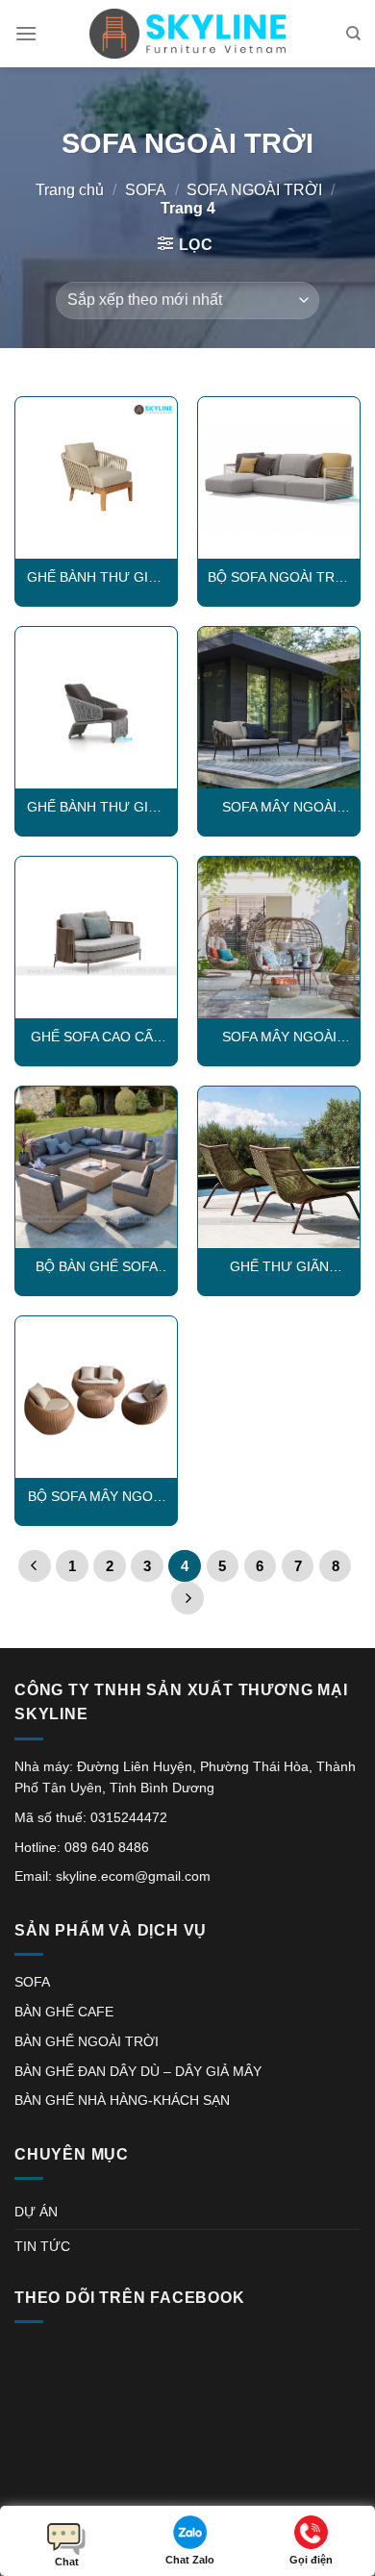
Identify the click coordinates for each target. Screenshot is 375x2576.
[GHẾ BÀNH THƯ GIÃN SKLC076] (96, 708)
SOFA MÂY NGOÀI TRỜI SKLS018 (279, 808)
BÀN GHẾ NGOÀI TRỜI (87, 2041)
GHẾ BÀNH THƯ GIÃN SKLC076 (97, 808)
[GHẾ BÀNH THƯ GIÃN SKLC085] (96, 478)
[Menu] (26, 33)
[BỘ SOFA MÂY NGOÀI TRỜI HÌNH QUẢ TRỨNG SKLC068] (96, 1397)
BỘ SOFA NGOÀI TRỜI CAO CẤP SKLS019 (279, 578)
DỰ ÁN (36, 2212)
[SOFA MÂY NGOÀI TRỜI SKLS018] (279, 708)
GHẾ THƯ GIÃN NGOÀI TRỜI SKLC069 (279, 1268)
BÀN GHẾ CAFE (64, 2012)
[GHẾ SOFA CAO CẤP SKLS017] (96, 938)
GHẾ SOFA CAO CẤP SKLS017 (96, 1038)
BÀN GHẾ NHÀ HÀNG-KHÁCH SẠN (122, 2100)
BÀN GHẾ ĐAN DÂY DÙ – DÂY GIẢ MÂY (138, 2071)
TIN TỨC (42, 2246)
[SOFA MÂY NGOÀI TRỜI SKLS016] (279, 938)
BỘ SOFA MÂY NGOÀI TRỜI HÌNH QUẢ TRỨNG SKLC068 (97, 1498)
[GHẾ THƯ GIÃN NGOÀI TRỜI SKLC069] (279, 1167)
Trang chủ (70, 190)
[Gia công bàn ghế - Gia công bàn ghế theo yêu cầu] (187, 34)
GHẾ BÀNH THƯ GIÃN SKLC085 (97, 578)
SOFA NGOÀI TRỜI (254, 190)
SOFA (146, 190)
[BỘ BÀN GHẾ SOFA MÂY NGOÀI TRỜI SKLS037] (96, 1167)
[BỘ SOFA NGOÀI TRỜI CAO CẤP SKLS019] (279, 478)
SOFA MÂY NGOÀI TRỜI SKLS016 (279, 1038)
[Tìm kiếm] (353, 34)
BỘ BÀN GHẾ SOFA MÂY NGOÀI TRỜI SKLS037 (97, 1268)
